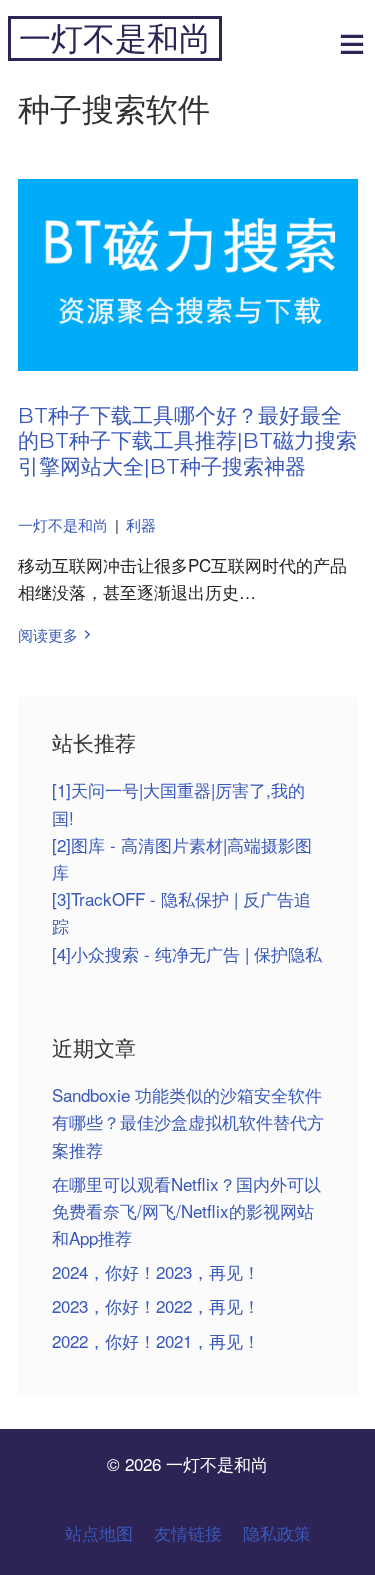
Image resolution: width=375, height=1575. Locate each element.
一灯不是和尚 (115, 38)
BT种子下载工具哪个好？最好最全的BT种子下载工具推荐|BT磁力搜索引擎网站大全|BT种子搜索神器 (187, 440)
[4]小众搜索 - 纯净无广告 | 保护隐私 (187, 953)
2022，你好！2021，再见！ (156, 1340)
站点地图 (99, 1532)
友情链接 (188, 1532)
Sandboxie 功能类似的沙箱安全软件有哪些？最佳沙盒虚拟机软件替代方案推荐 (188, 1121)
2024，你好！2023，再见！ (156, 1271)
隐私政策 (277, 1532)
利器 (141, 524)
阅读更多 (48, 634)
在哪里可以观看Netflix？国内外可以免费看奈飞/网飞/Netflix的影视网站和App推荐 (186, 1210)
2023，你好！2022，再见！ (156, 1305)
